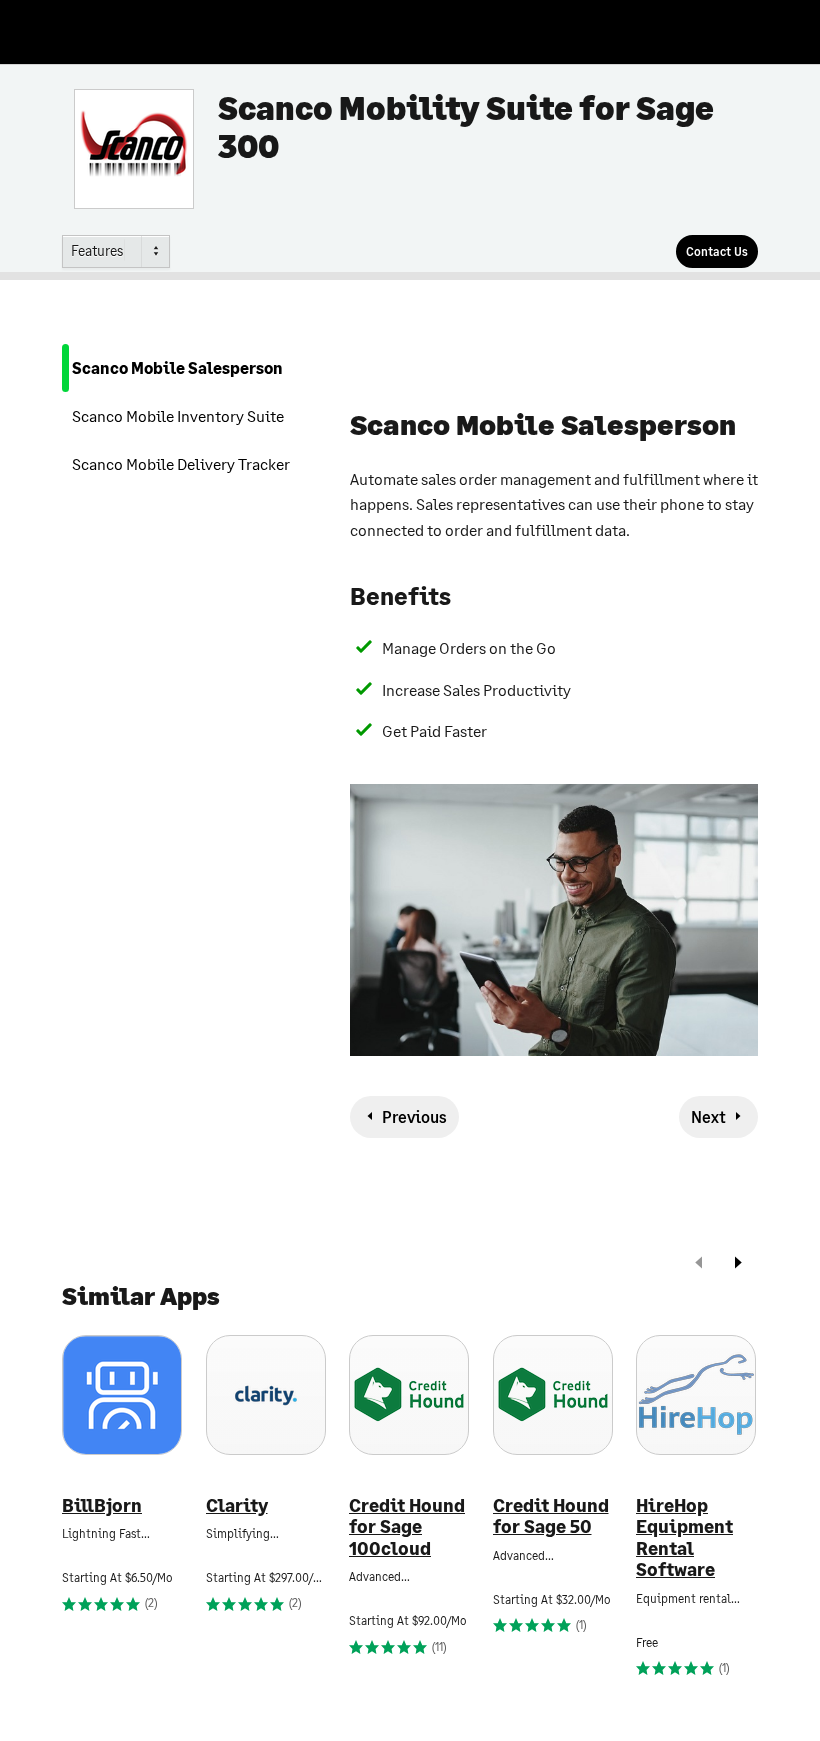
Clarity (237, 1505)
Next (708, 1116)
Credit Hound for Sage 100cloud (407, 1527)
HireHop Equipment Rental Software (684, 1538)
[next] (738, 1264)
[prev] (699, 1264)
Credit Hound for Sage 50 (551, 1516)
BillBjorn (102, 1505)
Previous (414, 1116)
